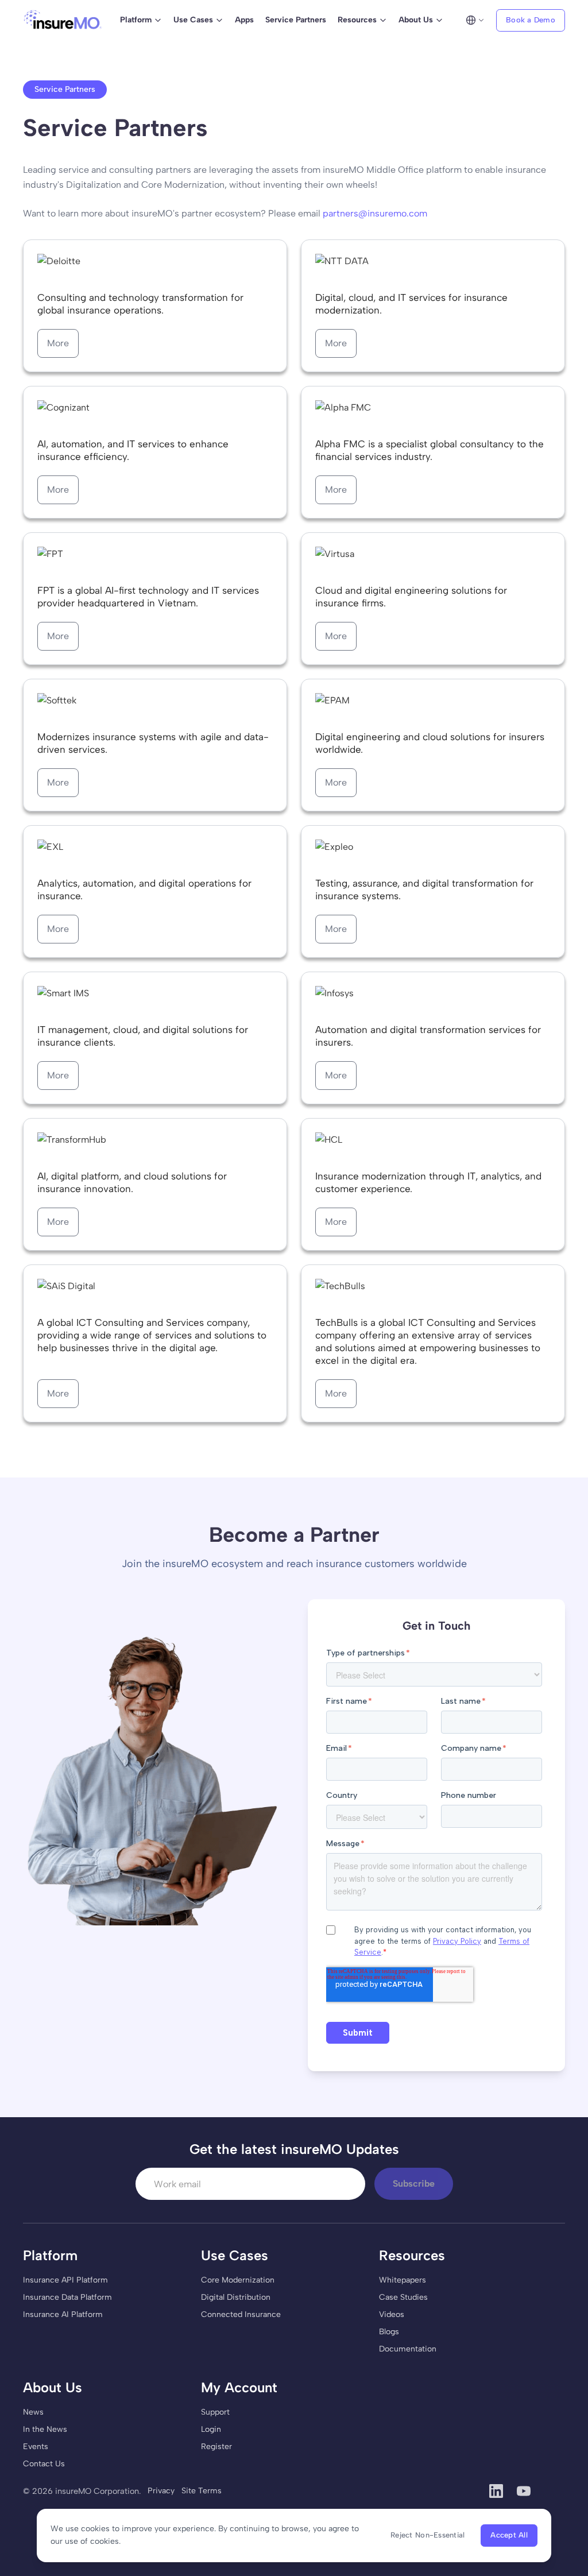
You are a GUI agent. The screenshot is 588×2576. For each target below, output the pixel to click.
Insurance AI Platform (63, 2314)
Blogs (389, 2332)
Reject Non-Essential (428, 2535)
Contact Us (44, 2464)
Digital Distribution (236, 2297)
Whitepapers (403, 2280)
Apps (244, 20)
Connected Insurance (241, 2314)
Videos (392, 2314)
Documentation (408, 2349)
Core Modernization (238, 2280)
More (58, 343)
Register (216, 2447)
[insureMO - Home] (63, 20)
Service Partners (296, 20)
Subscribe (414, 2184)
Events (36, 2447)
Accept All (509, 2535)
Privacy (161, 2491)
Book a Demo (531, 20)
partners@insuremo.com (375, 213)
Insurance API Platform (65, 2280)
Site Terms (202, 2491)
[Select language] (475, 20)
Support (215, 2412)
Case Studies (403, 2297)
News (33, 2412)
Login (211, 2429)
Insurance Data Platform (67, 2297)
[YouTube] (524, 2491)
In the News (45, 2429)
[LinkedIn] (496, 2491)
